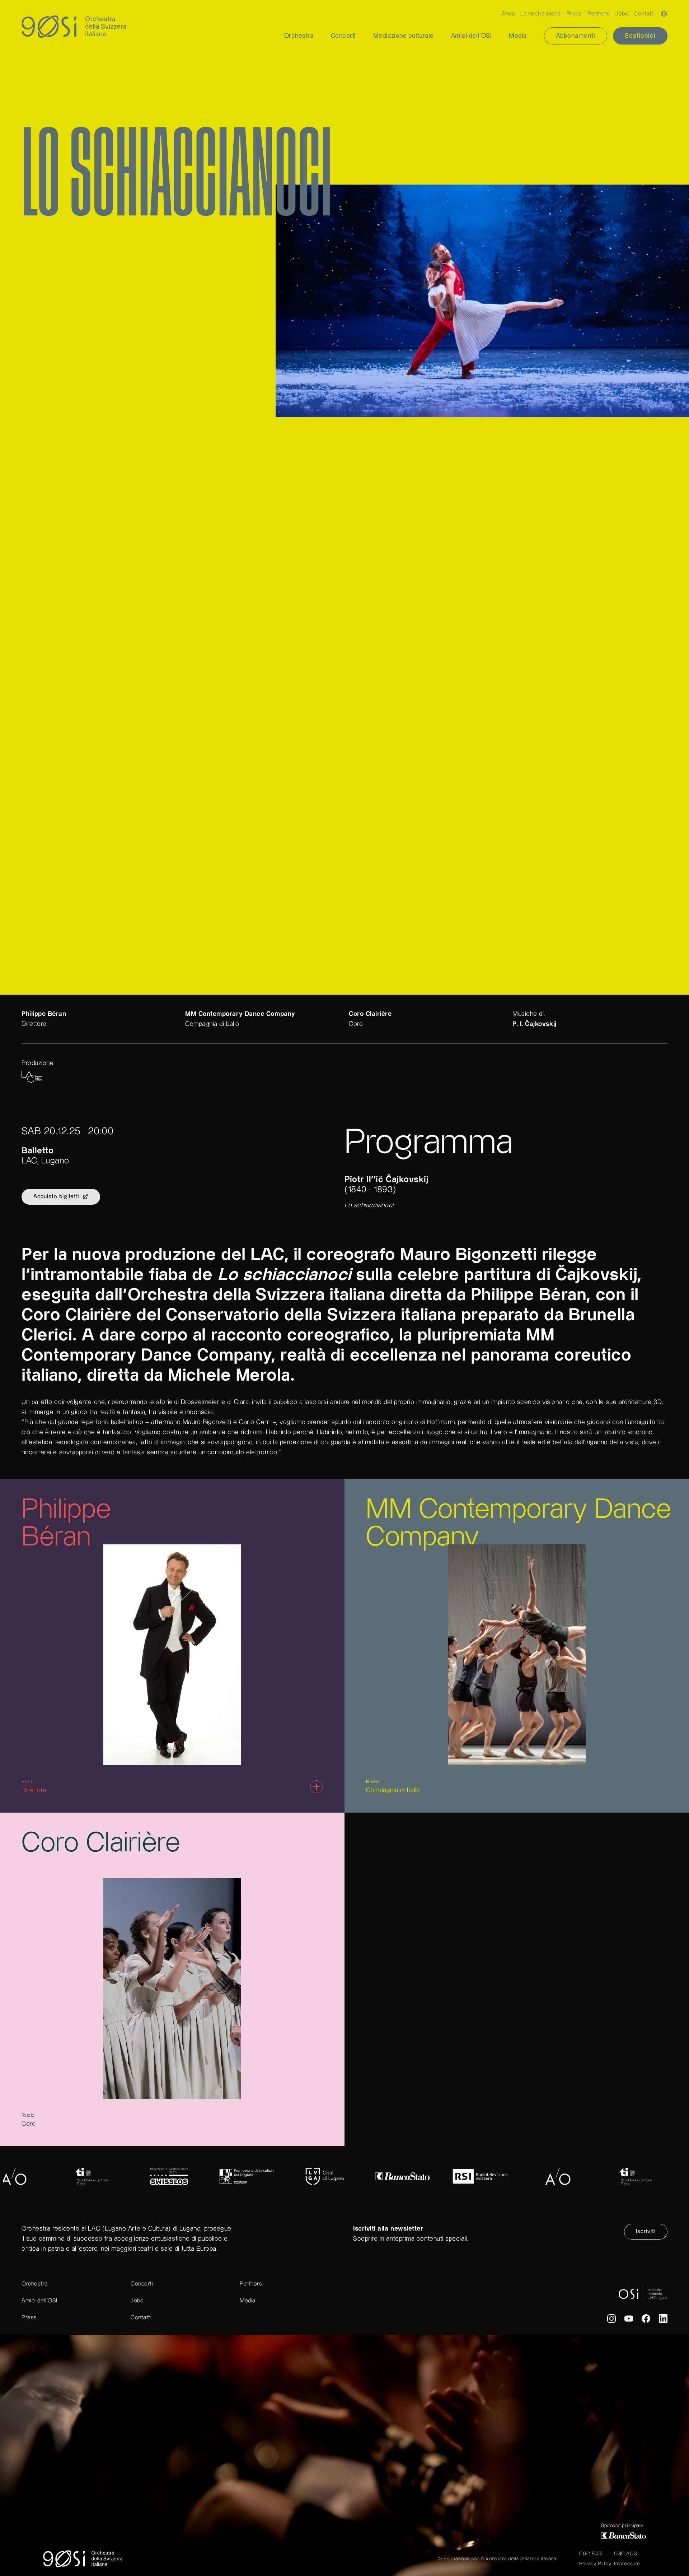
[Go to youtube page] (629, 2320)
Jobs (622, 14)
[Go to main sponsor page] (624, 2535)
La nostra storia (541, 14)
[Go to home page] (83, 2559)
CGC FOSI (591, 2554)
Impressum (627, 2564)
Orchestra (35, 2284)
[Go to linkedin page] (663, 2320)
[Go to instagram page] (611, 2320)
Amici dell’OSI (39, 2301)
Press (574, 14)
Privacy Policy (595, 2564)
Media (248, 2301)
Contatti (644, 14)
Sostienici (640, 36)
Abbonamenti (576, 36)
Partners (599, 14)
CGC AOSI (626, 2554)
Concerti (142, 2284)
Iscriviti (646, 2231)
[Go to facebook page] (646, 2320)
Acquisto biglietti (57, 1197)
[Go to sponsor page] (82, 2176)
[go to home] (66, 27)
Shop (508, 14)
